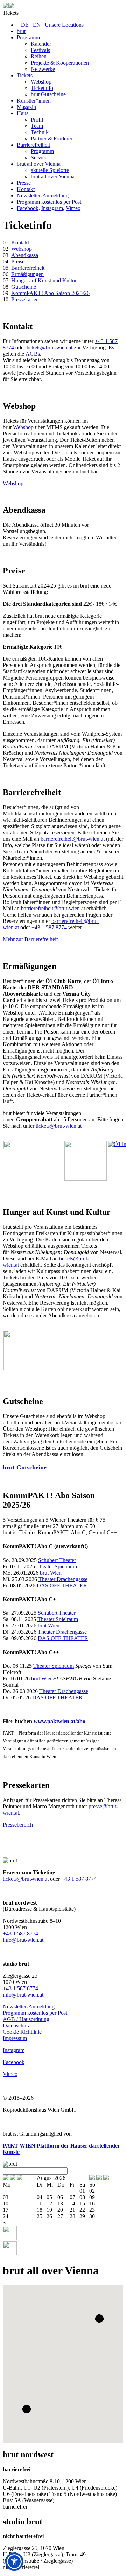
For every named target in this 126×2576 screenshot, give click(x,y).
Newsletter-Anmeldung (29, 2007)
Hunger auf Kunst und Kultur (44, 280)
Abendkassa (25, 255)
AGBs (33, 354)
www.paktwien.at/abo (59, 1721)
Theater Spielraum (57, 1566)
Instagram (52, 208)
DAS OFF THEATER (62, 1585)
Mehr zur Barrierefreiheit (30, 939)
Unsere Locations (64, 25)
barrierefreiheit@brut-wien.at (73, 839)
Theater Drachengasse (63, 1579)
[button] (99, 2319)
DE (25, 25)
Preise (18, 261)
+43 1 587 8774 (49, 927)
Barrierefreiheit (28, 268)
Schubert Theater (57, 1560)
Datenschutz (16, 2026)
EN (37, 25)
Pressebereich (18, 1825)
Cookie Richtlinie (22, 2032)
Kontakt (20, 242)
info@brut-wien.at (23, 1940)
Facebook (28, 208)
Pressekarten (25, 299)
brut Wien (51, 1573)
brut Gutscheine (25, 1467)
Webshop (22, 249)
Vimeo (73, 208)
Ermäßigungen (27, 274)
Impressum (15, 2038)
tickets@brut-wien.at (50, 348)
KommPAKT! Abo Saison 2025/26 (50, 293)
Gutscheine (24, 287)
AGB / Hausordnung (26, 2019)
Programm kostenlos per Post (35, 2013)
